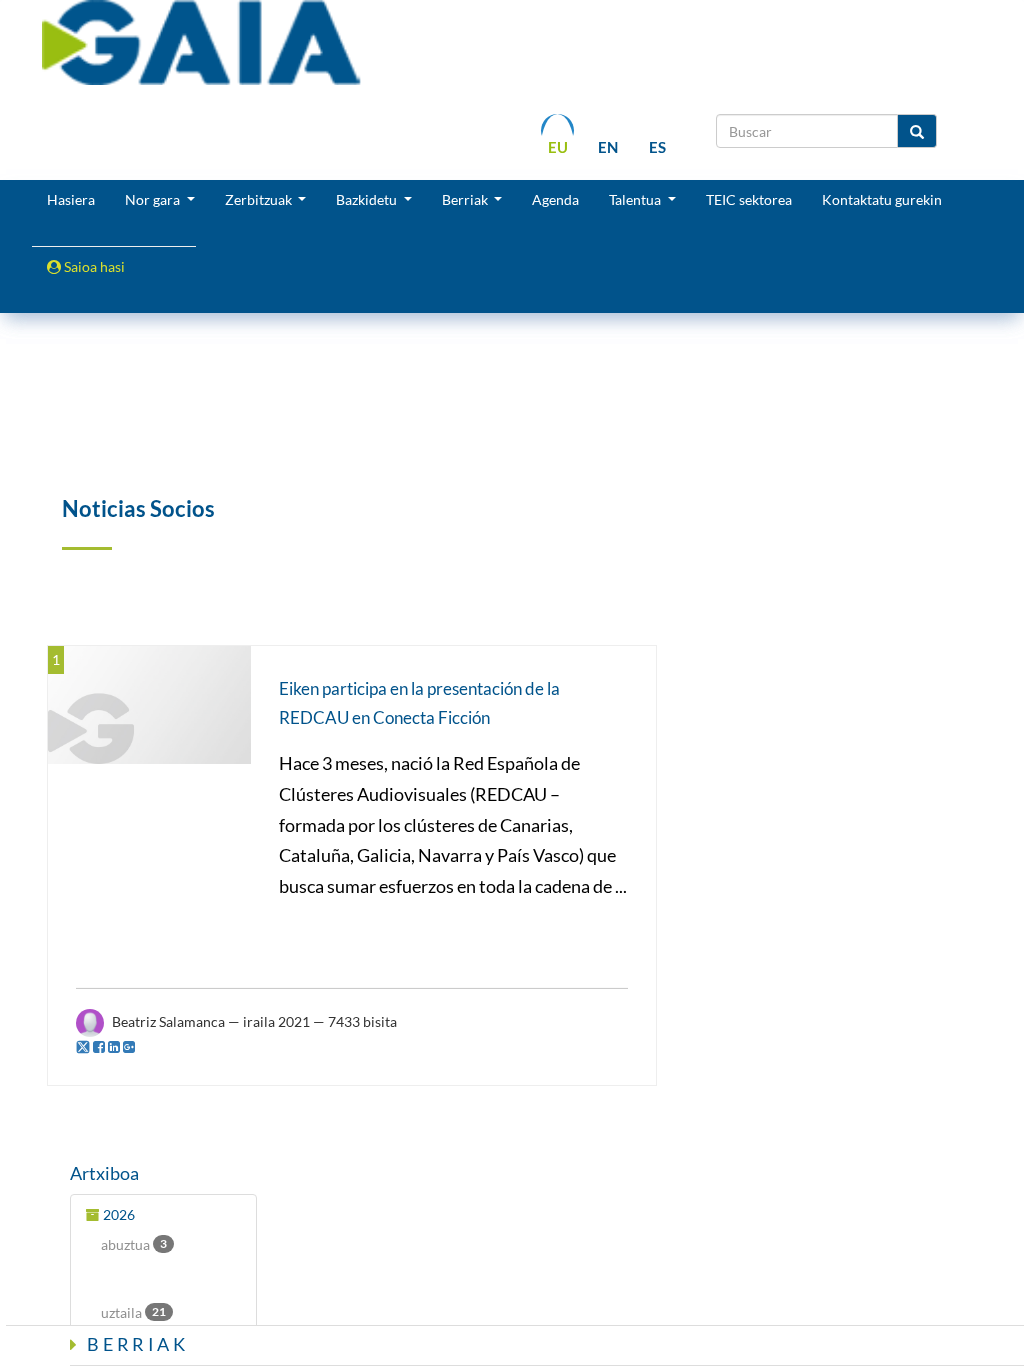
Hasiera (71, 199)
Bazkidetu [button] (368, 199)
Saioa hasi (93, 266)
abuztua (134, 1244)
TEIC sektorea (749, 199)
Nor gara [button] (154, 199)
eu (558, 147)
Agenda (555, 199)
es (657, 147)
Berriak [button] (466, 199)
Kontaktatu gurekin (882, 199)
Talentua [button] (636, 199)
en (608, 147)
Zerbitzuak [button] (260, 199)
